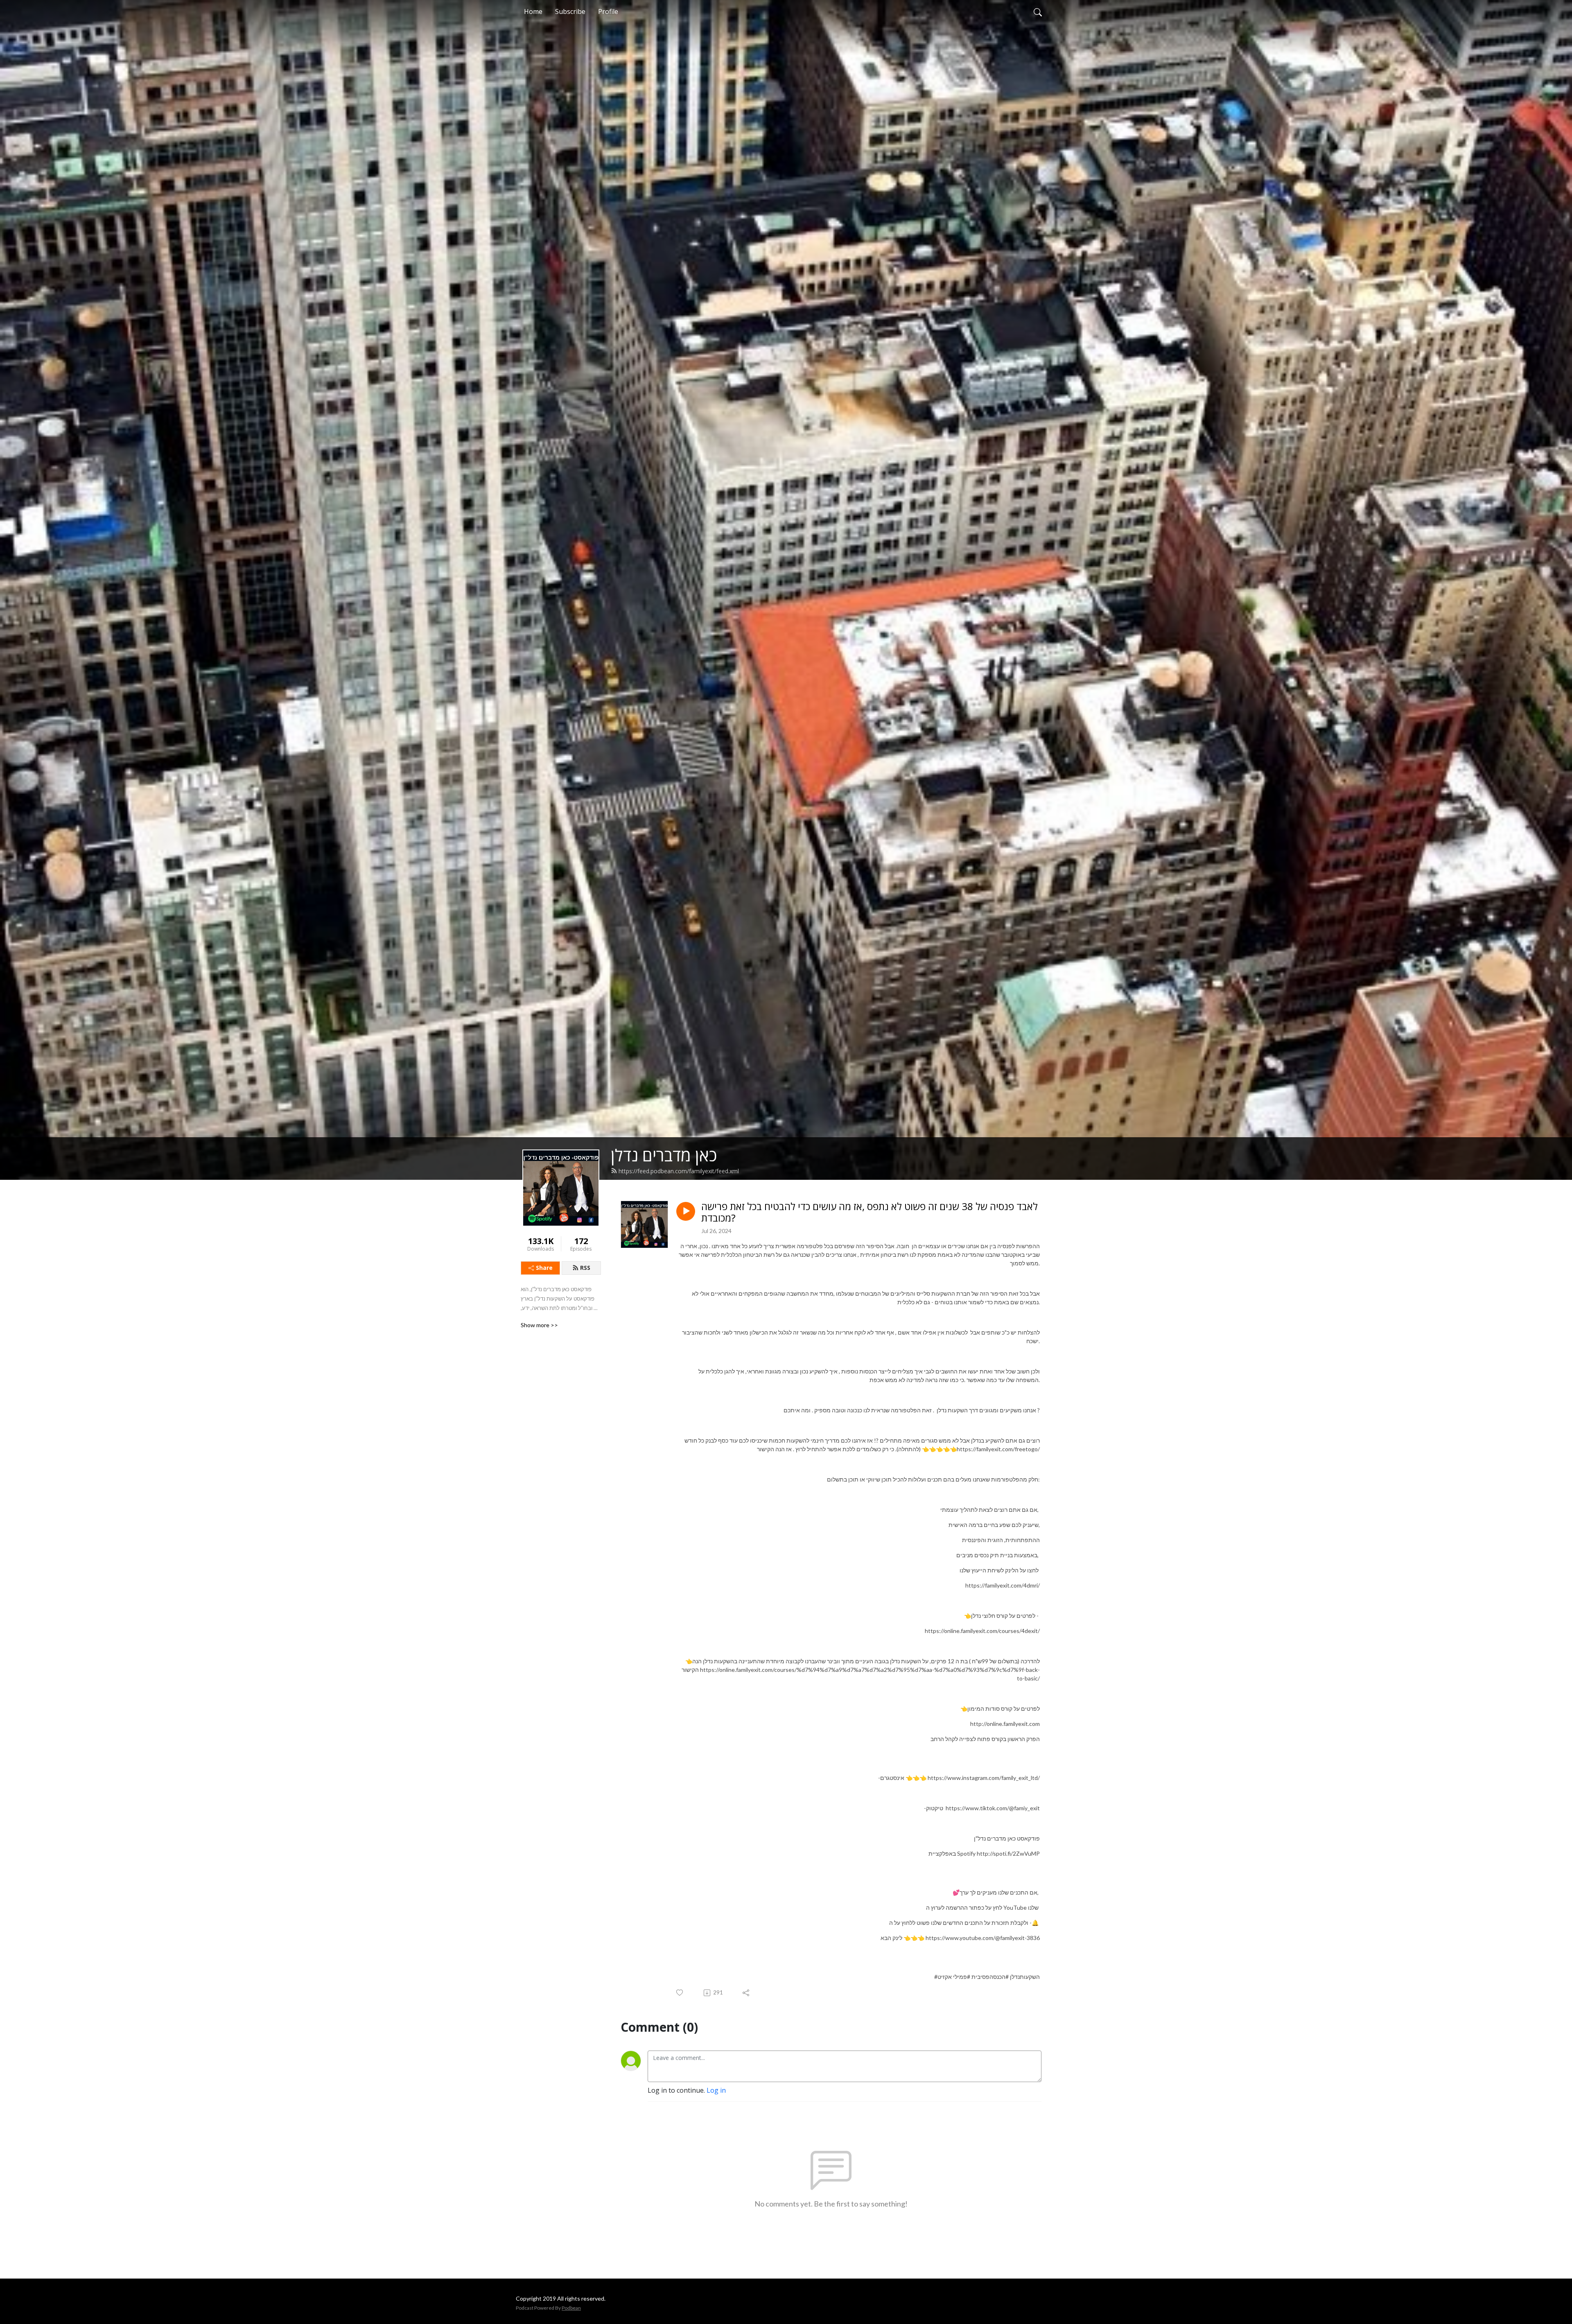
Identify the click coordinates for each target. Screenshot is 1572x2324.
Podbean (571, 2308)
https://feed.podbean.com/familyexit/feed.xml (679, 1171)
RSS (585, 1268)
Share (544, 1268)
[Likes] (680, 1993)
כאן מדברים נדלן (664, 1155)
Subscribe (570, 11)
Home (533, 11)
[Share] (746, 1993)
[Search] (1038, 11)
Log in (716, 2090)
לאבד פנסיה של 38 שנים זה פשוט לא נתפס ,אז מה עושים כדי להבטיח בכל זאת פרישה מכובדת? (870, 1213)
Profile (608, 11)
